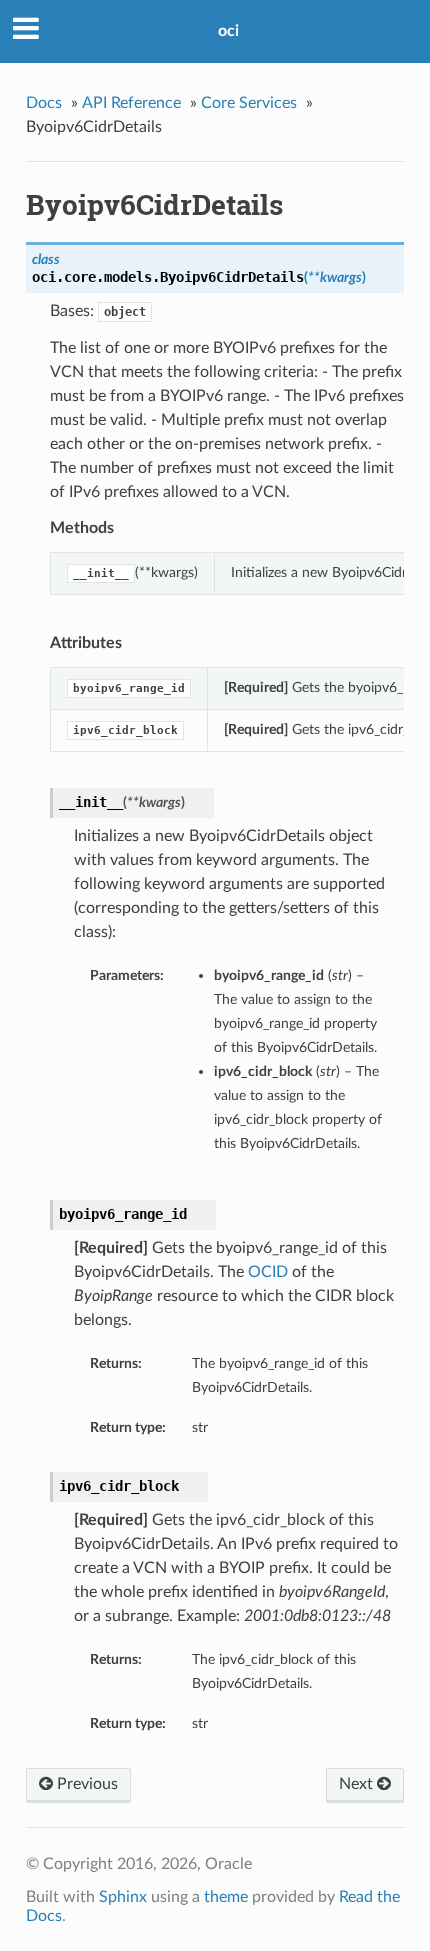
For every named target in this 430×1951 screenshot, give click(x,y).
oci (228, 31)
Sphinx (123, 1897)
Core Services (249, 103)
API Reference (131, 103)
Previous (85, 1784)
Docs (44, 103)
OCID (268, 1272)
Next (358, 1784)
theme (226, 1897)
